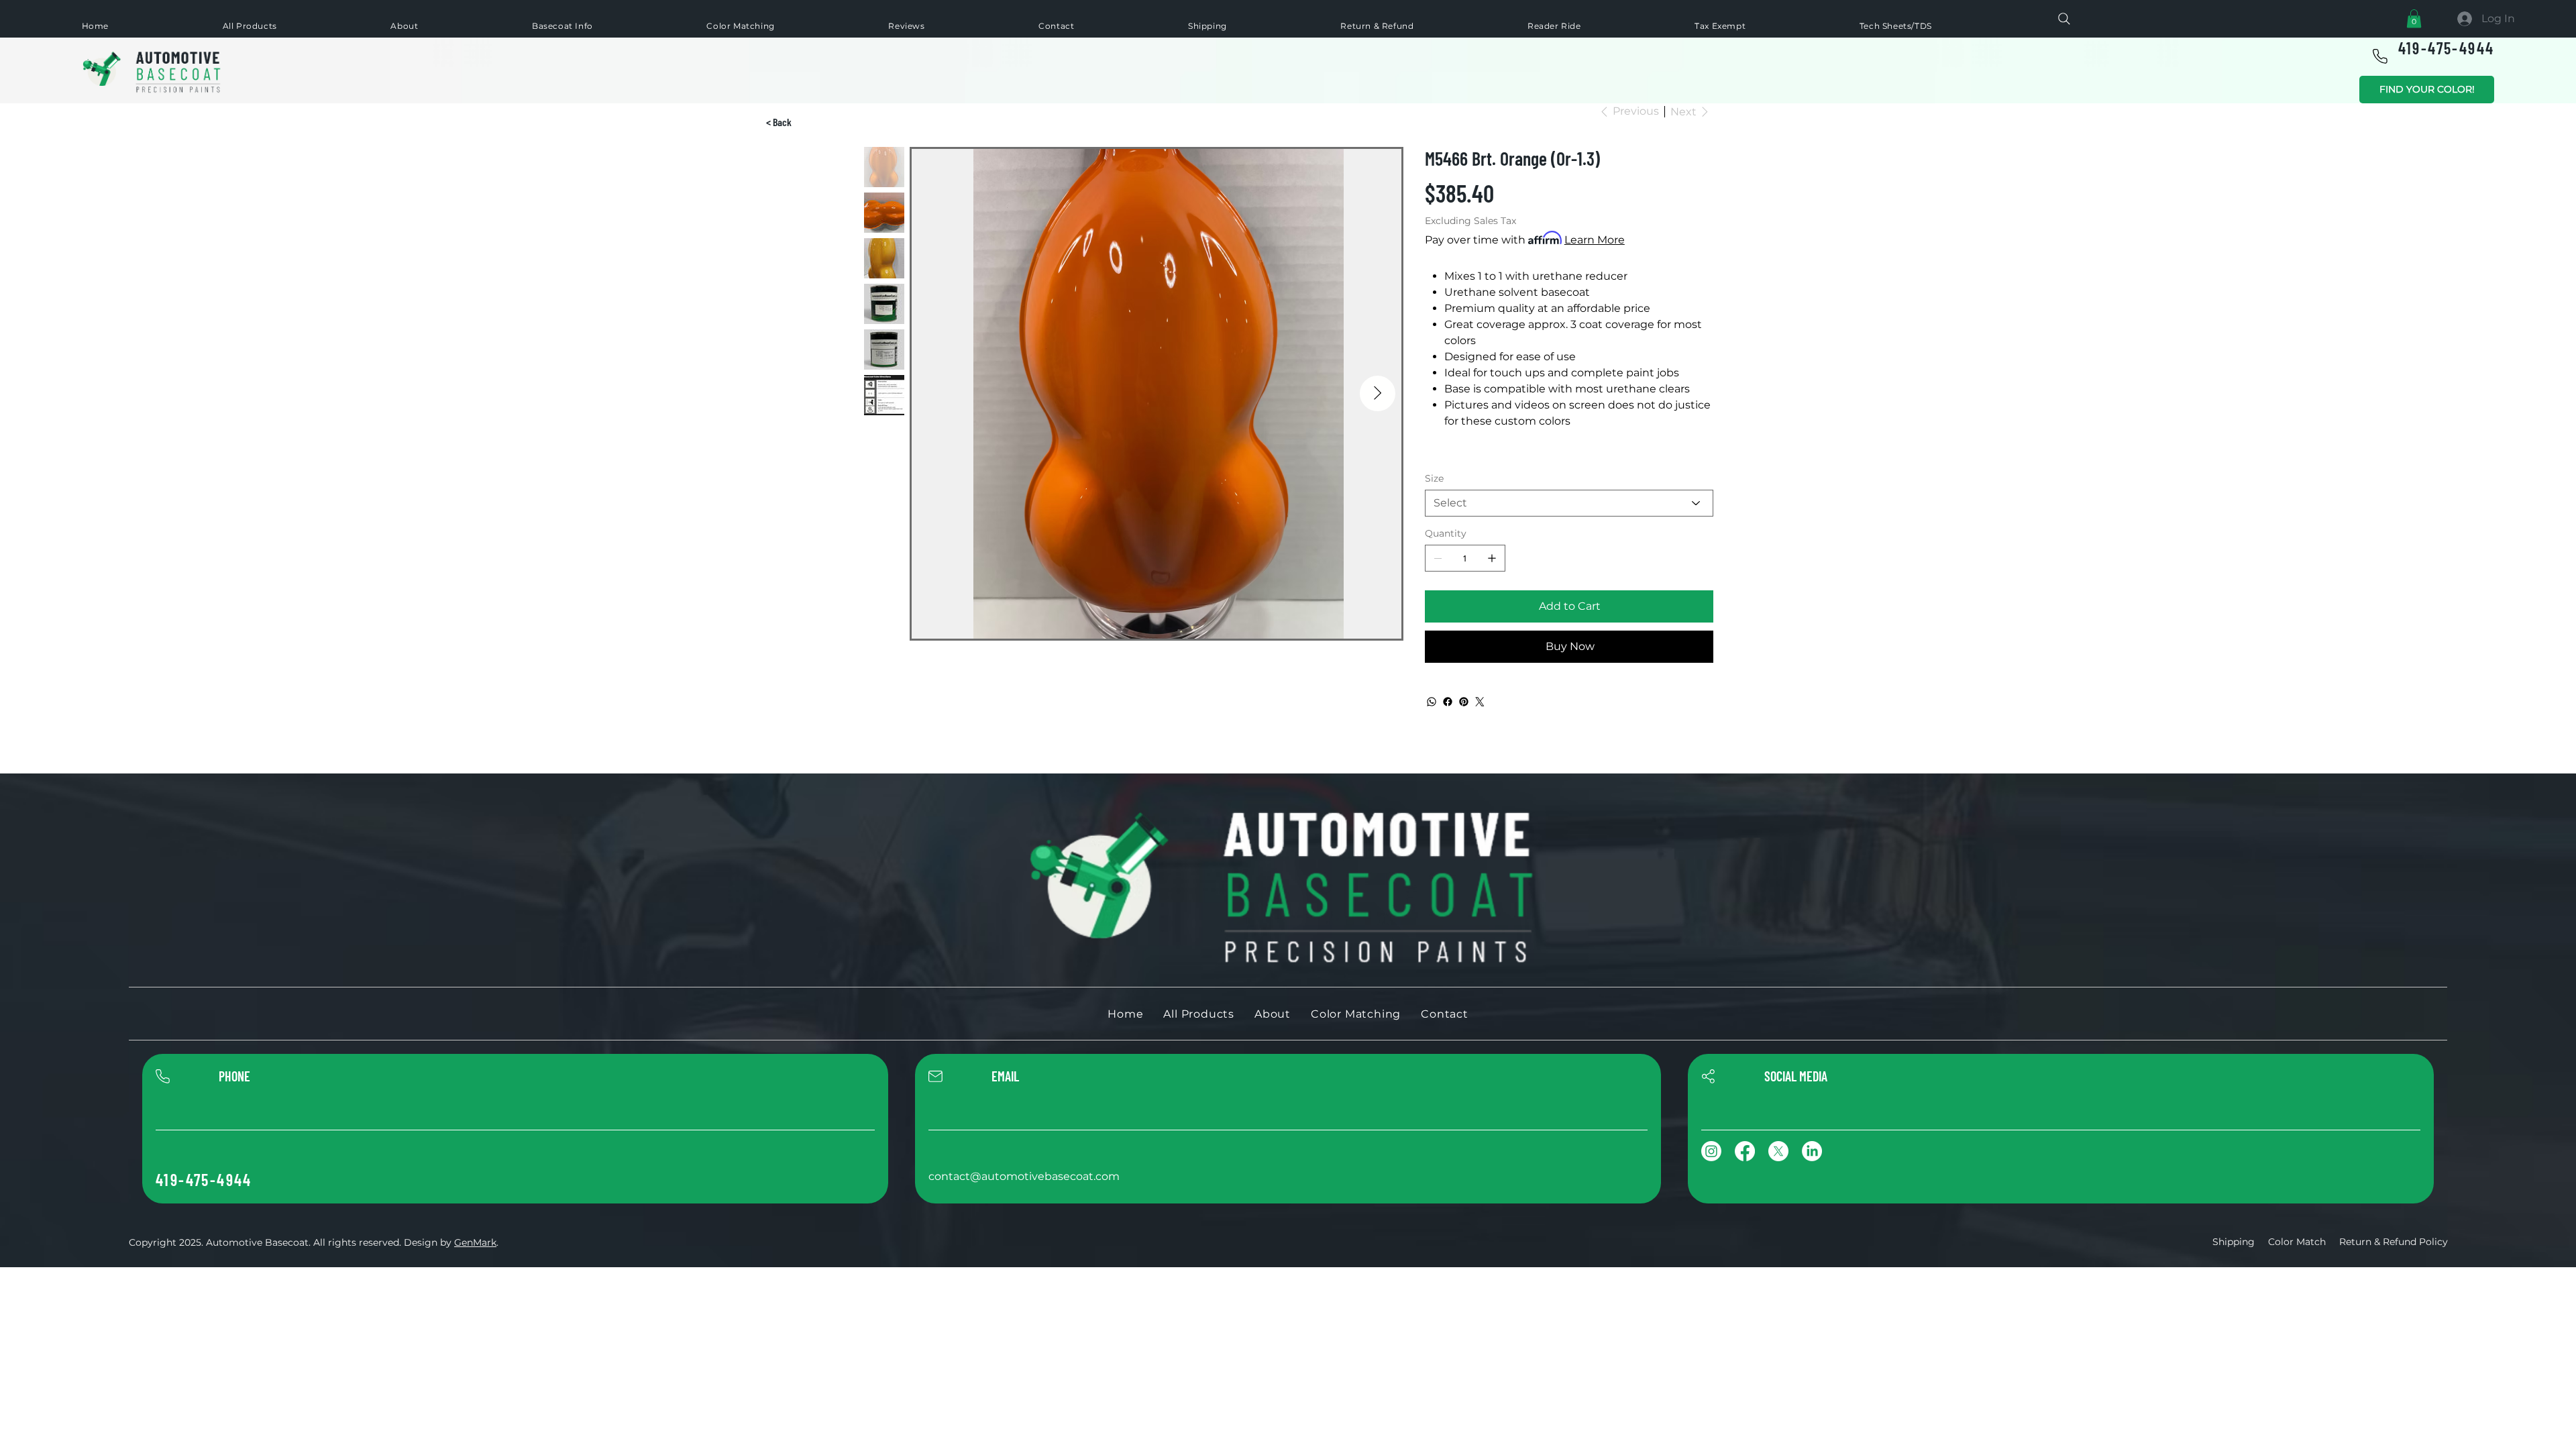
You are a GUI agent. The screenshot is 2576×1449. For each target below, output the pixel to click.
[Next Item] (1378, 393)
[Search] (2064, 19)
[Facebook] (1448, 702)
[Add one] (1492, 558)
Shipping (2234, 1242)
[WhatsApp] (1432, 702)
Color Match (2297, 1242)
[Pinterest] (1464, 702)
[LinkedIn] (1812, 1151)
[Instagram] (1711, 1151)
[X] (1778, 1151)
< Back (779, 122)
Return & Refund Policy (2394, 1242)
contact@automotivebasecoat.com (1024, 1176)
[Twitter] (1480, 702)
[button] (2414, 18)
